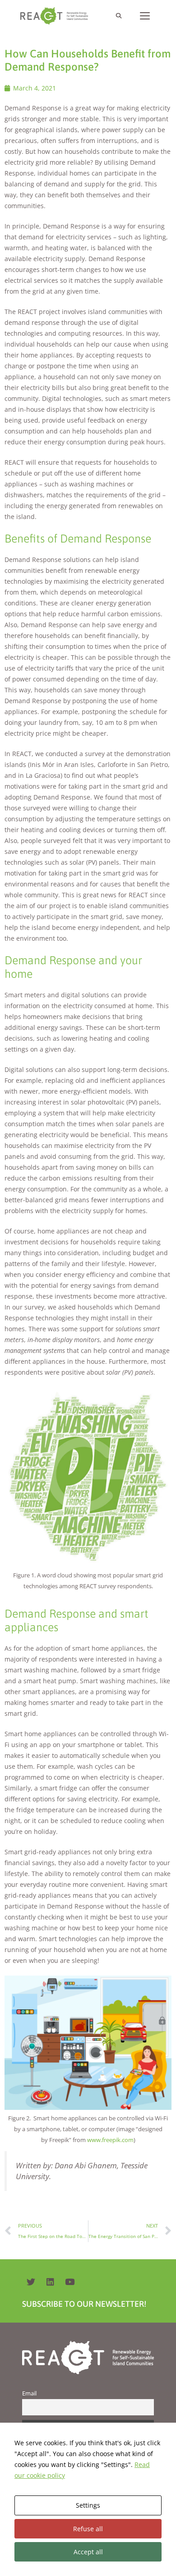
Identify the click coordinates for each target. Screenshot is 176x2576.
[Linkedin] (50, 2281)
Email (29, 2393)
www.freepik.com (110, 2140)
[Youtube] (69, 2281)
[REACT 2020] (56, 16)
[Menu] (145, 16)
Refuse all (88, 2529)
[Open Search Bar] (118, 16)
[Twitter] (31, 2281)
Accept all (88, 2552)
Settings (88, 2505)
